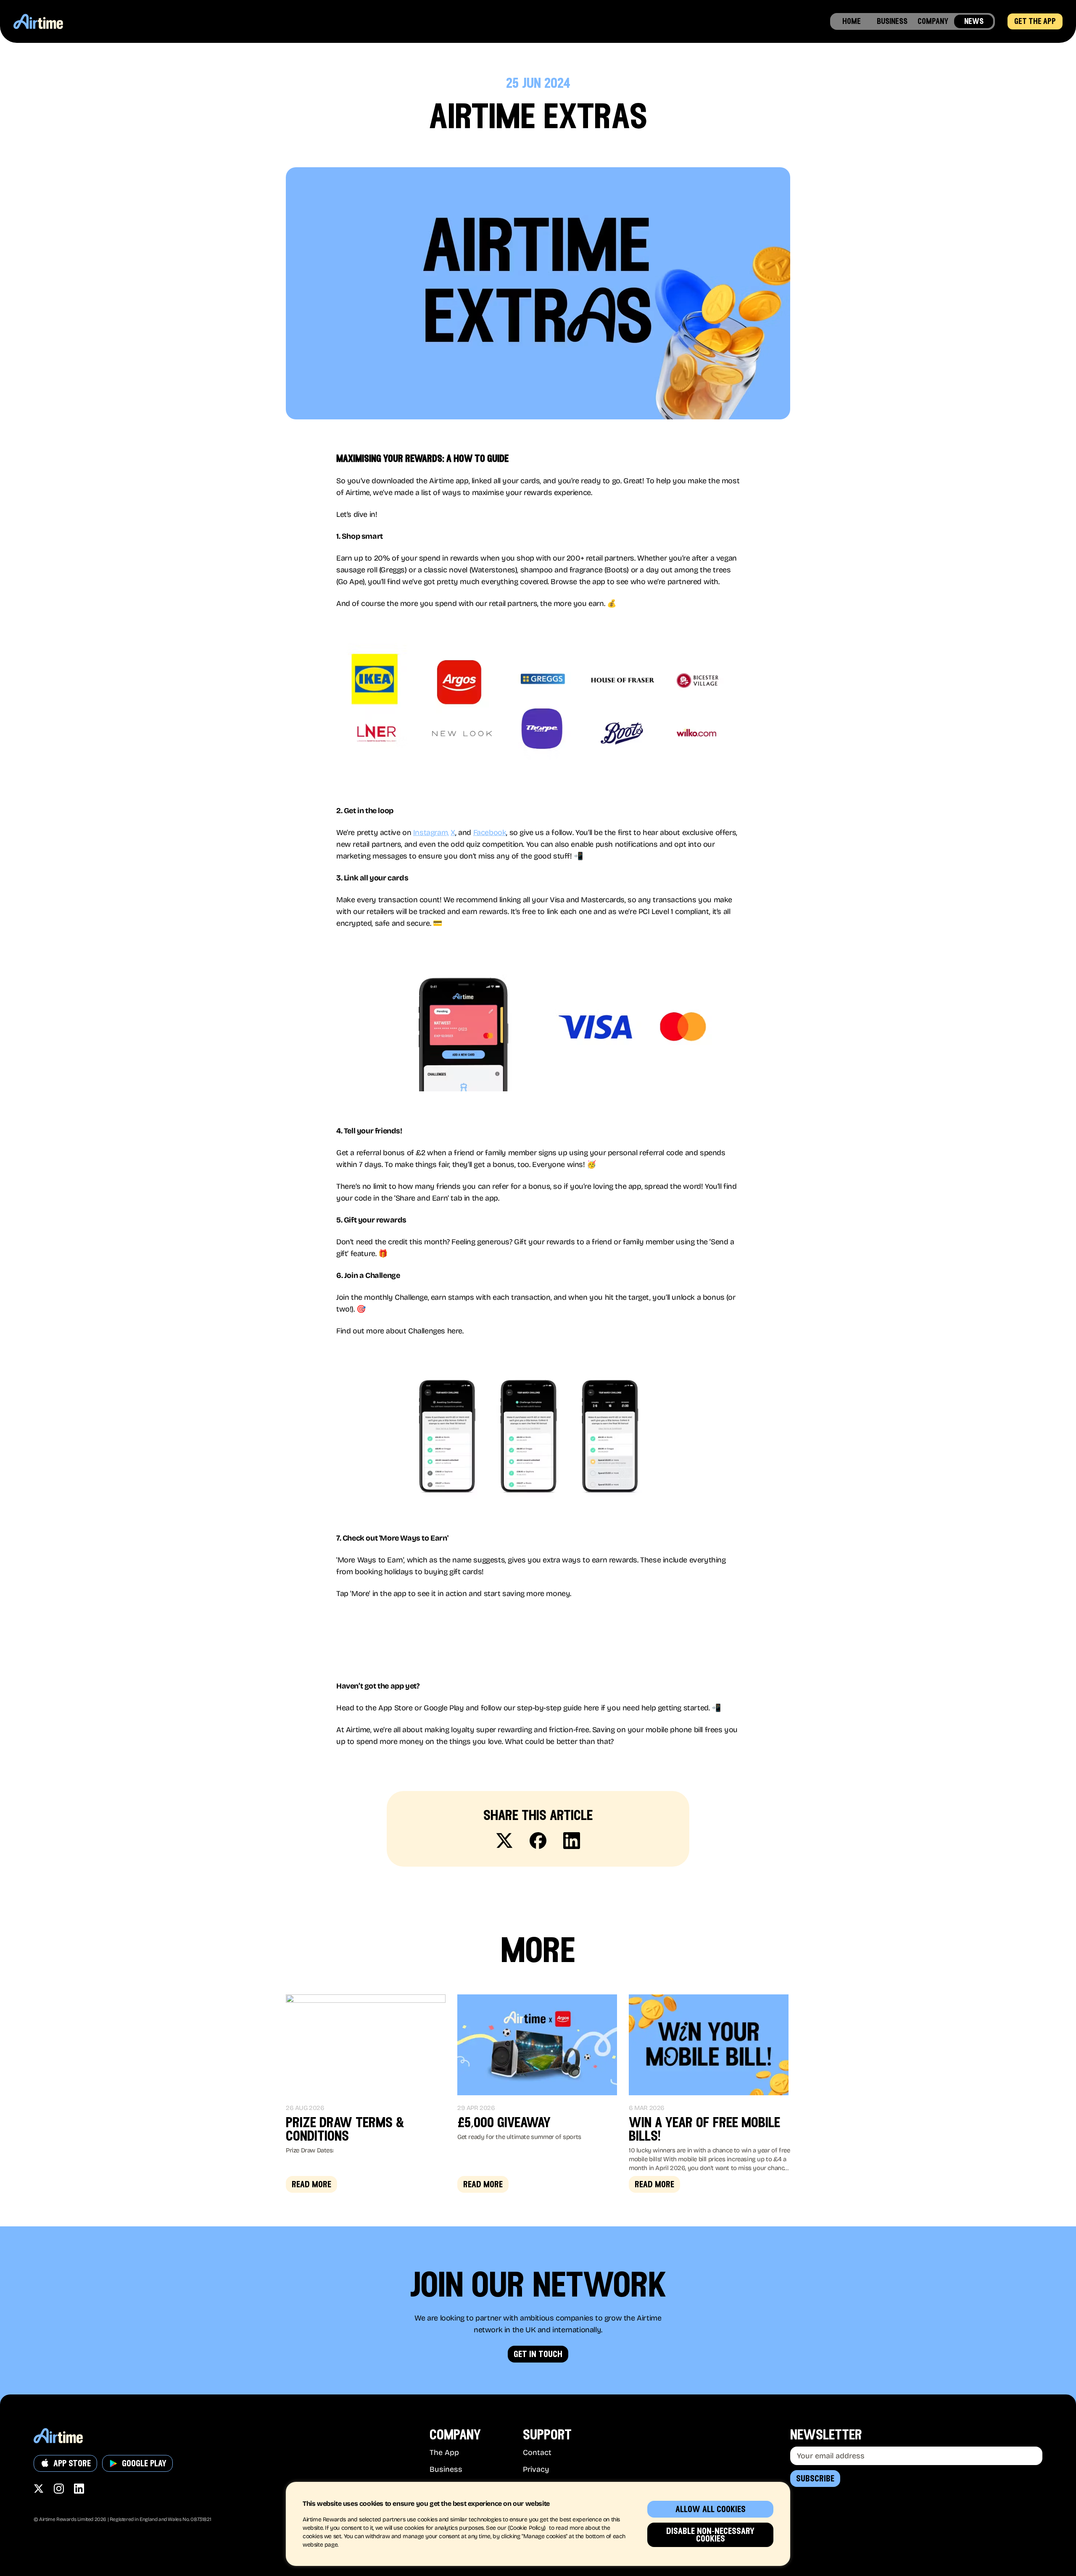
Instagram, (431, 832)
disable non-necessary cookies (710, 2535)
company (933, 21)
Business (446, 2469)
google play (144, 2463)
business (892, 21)
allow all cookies (711, 2509)
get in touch (538, 2354)
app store (72, 2463)
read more (311, 2184)
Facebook (490, 832)
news (974, 21)
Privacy (536, 2469)
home (852, 21)
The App (444, 2452)
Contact (537, 2452)
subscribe (815, 2479)
